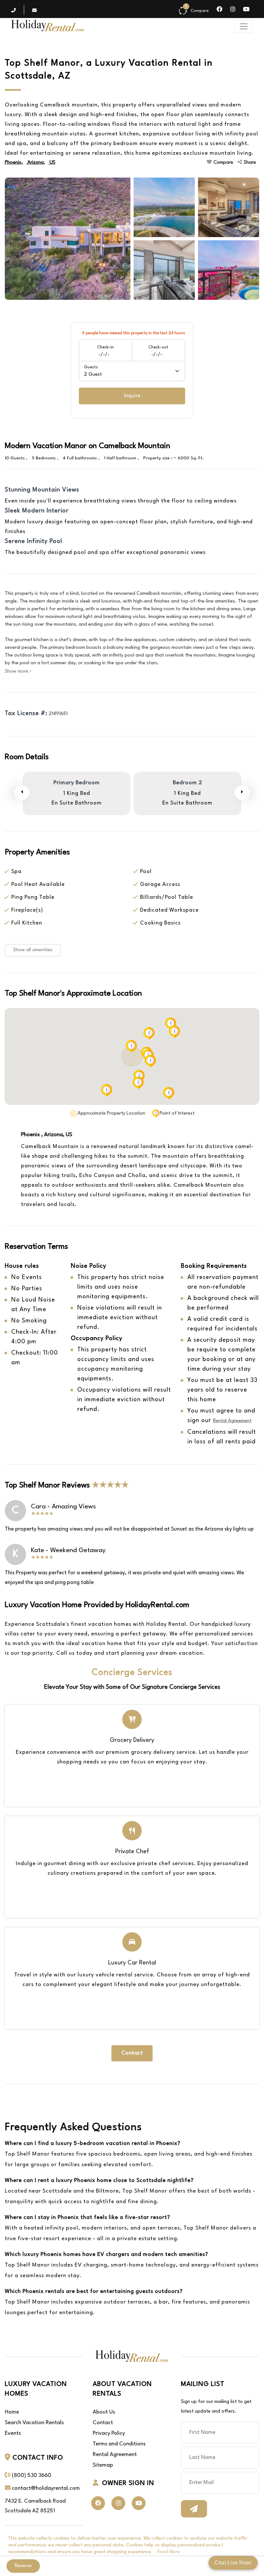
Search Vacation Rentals (34, 2423)
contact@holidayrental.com (46, 2488)
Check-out (158, 351)
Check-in (105, 351)
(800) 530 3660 (32, 2475)
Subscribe (194, 2509)
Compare (223, 163)
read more (169, 2552)
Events (13, 2433)
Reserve (23, 2566)
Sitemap (103, 2465)
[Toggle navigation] (244, 26)
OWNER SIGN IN (128, 2483)
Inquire (132, 396)
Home (12, 2412)
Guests (93, 371)
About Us (104, 2412)
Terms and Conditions (119, 2444)
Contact (132, 2053)
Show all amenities (33, 950)
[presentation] (22, 793)
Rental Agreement (232, 1421)
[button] (131, 1046)
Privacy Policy (109, 2433)
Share (250, 163)
